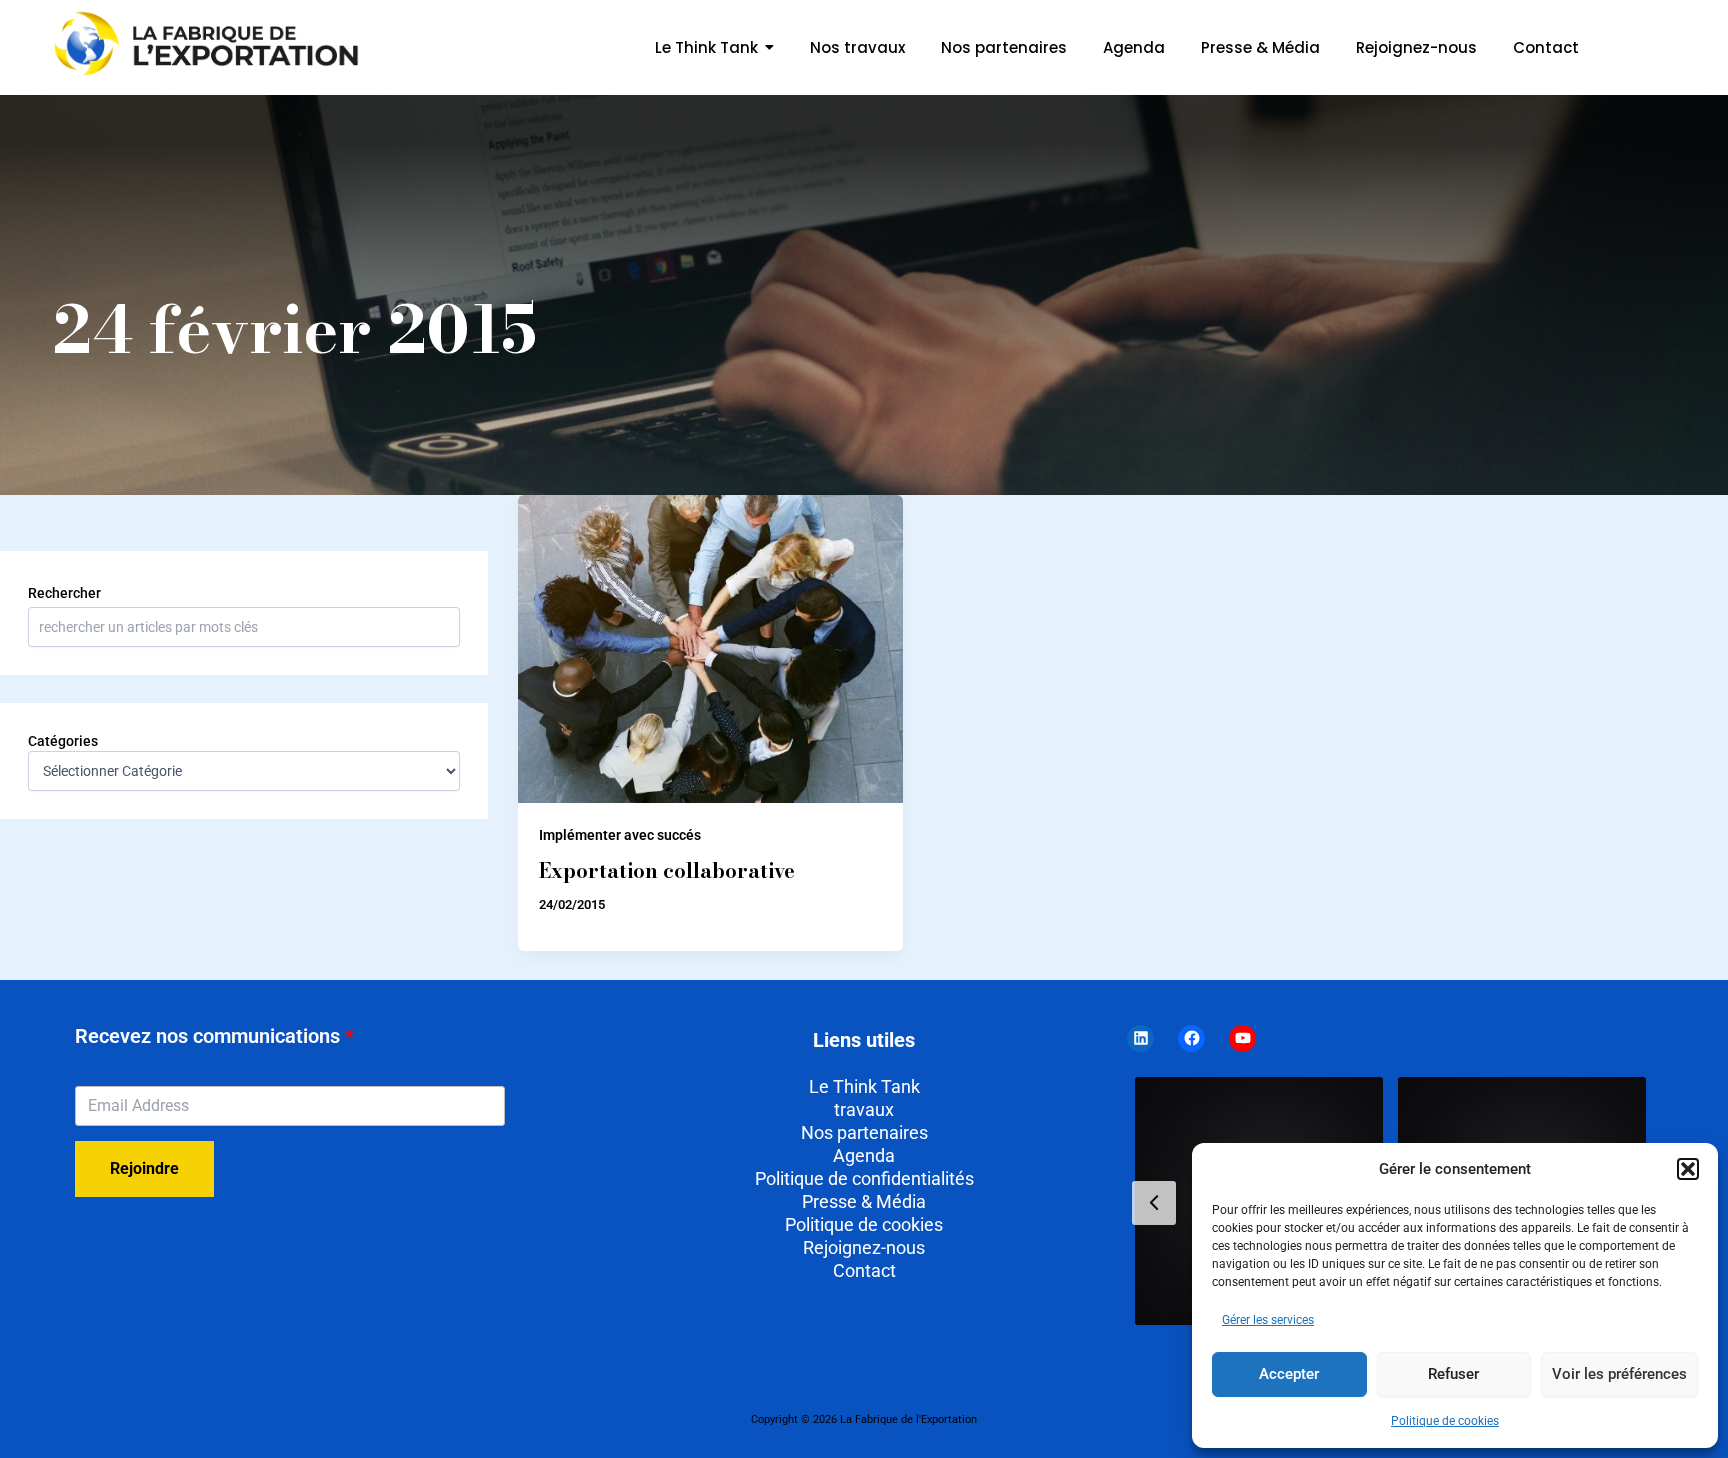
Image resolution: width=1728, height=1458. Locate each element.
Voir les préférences (1619, 1374)
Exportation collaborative (667, 870)
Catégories (63, 741)
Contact (864, 1270)
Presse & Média (864, 1201)
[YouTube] (1242, 1038)
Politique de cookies (1445, 1421)
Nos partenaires (864, 1132)
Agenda (864, 1155)
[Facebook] (1191, 1038)
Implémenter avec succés (620, 835)
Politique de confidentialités (864, 1178)
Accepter (1289, 1374)
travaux (864, 1109)
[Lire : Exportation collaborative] (710, 649)
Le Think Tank (864, 1086)
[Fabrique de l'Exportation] (209, 44)
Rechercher (64, 593)
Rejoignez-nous (864, 1247)
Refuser (1453, 1374)
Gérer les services (1268, 1320)
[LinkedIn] (1140, 1038)
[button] (1688, 1169)
